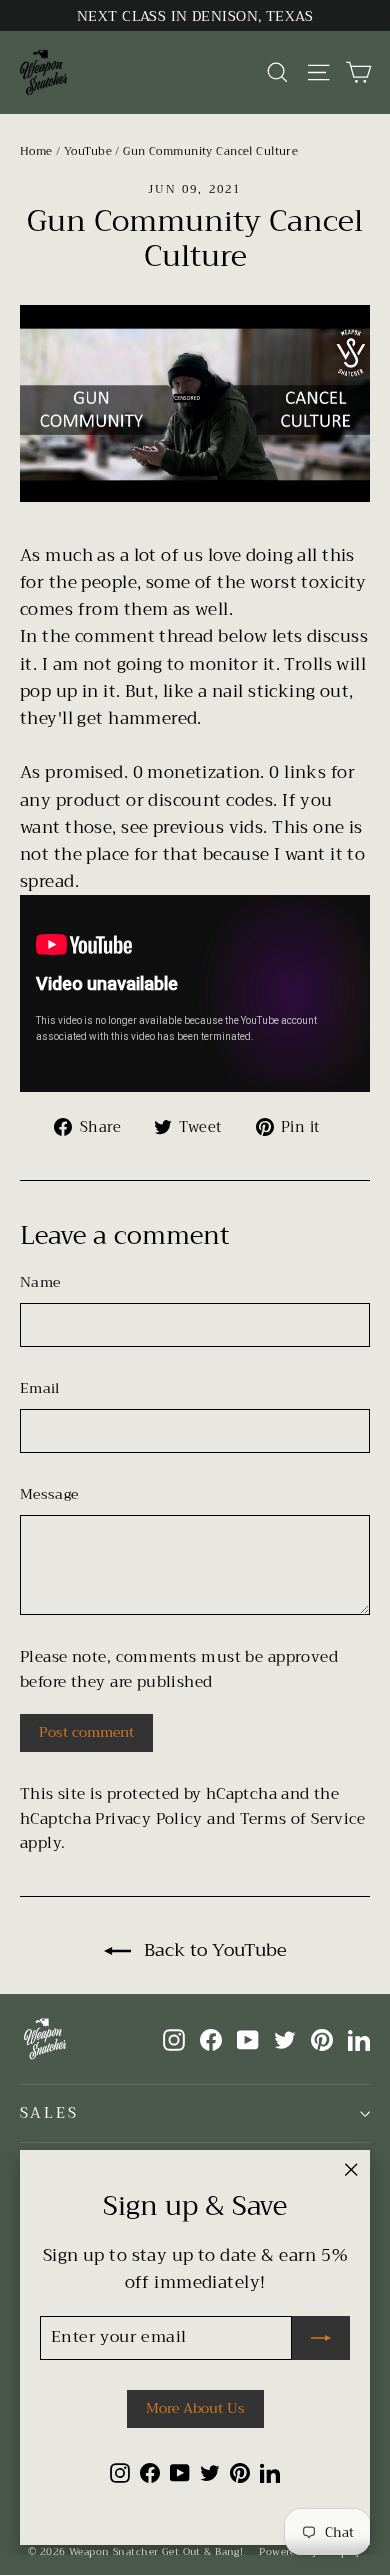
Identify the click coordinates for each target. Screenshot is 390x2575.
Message (49, 1494)
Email (40, 1388)
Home (36, 151)
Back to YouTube (213, 1950)
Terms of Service (303, 1819)
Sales (49, 2113)
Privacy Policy (148, 1819)
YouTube (88, 151)
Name (40, 1282)
